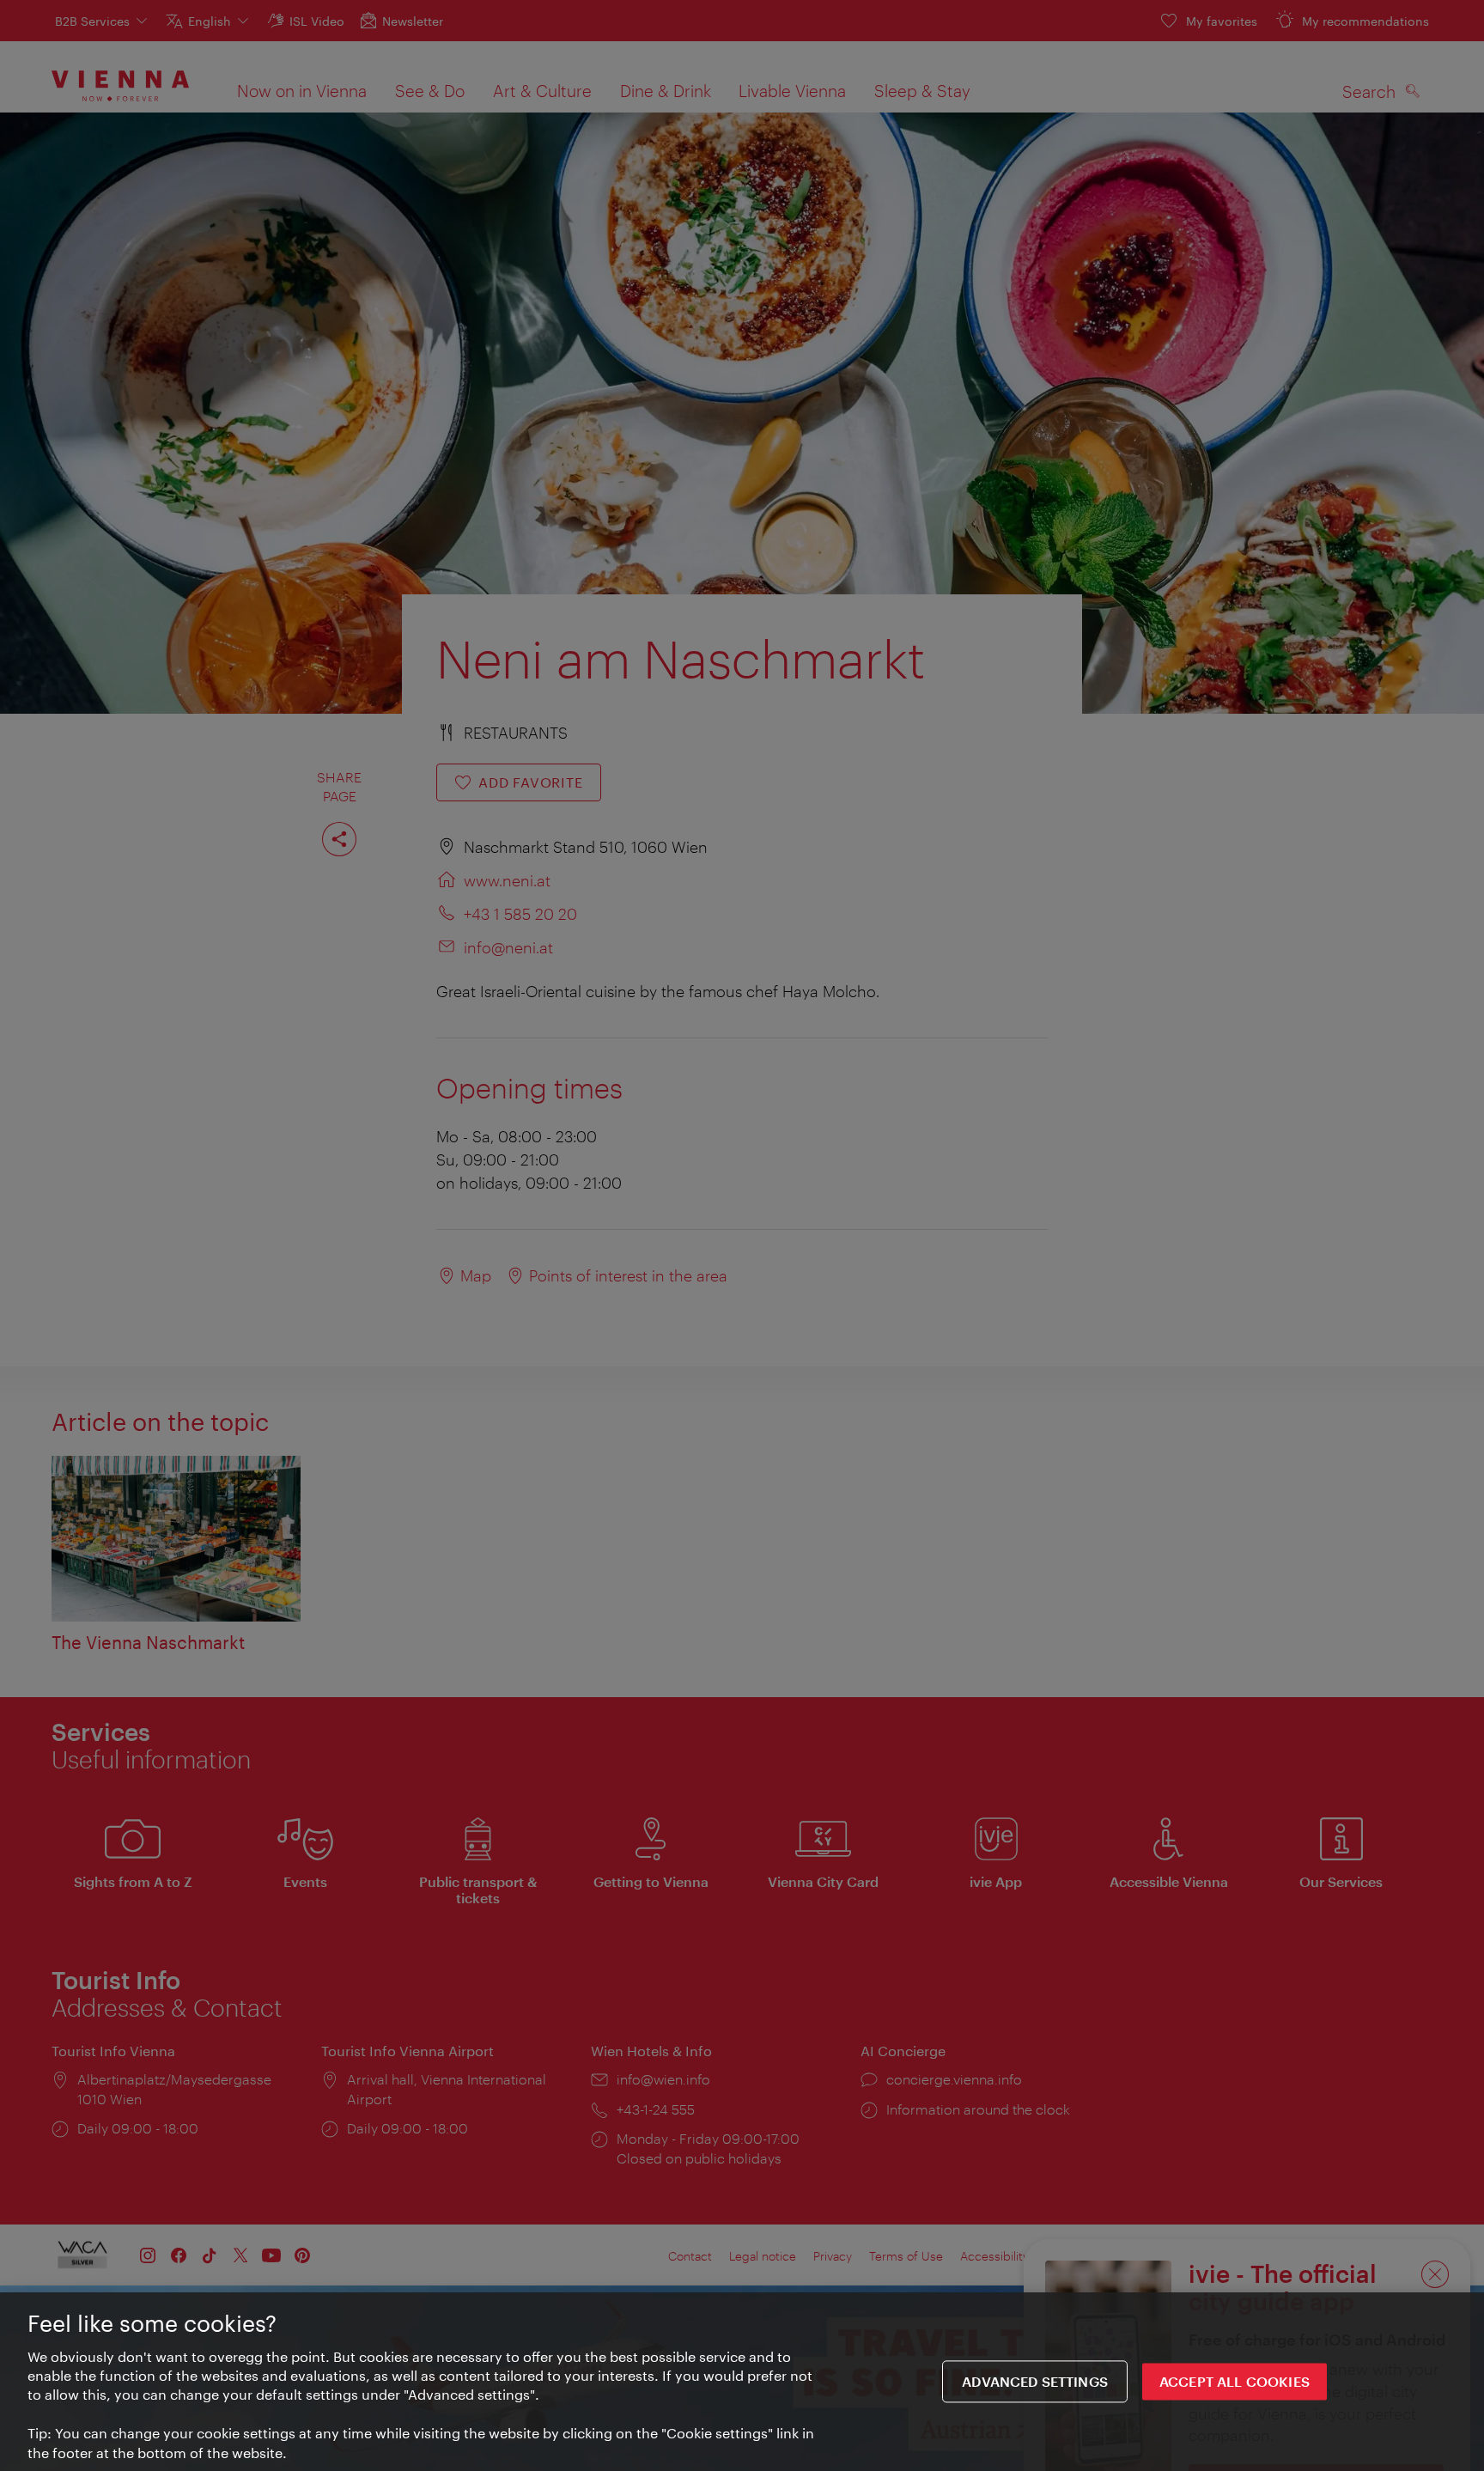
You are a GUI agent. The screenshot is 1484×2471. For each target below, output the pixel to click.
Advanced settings (1035, 2382)
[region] (742, 2382)
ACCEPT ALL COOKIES (1235, 2382)
